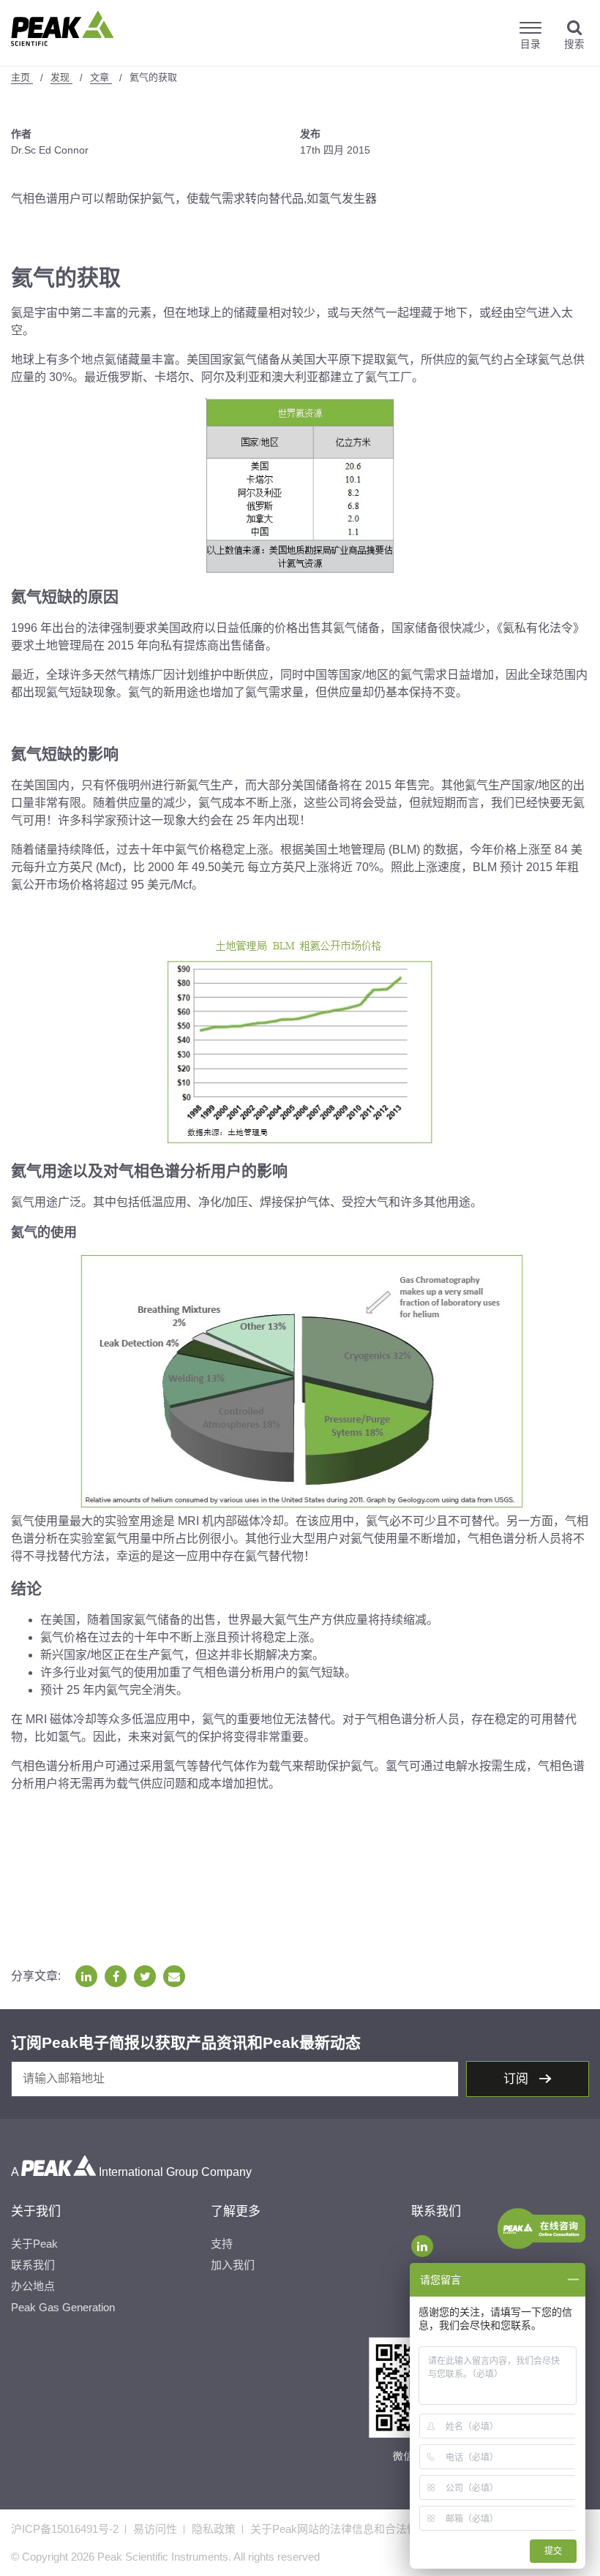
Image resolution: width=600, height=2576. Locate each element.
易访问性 (155, 2529)
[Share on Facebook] (116, 1976)
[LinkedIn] (422, 2246)
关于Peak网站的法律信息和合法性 (334, 2529)
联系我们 (33, 2265)
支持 (222, 2244)
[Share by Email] (174, 1976)
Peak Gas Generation (63, 2307)
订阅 (518, 2079)
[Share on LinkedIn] (86, 1976)
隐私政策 (214, 2529)
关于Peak (34, 2244)
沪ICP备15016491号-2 (65, 2529)
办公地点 (33, 2286)
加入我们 (233, 2265)
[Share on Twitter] (145, 1976)
